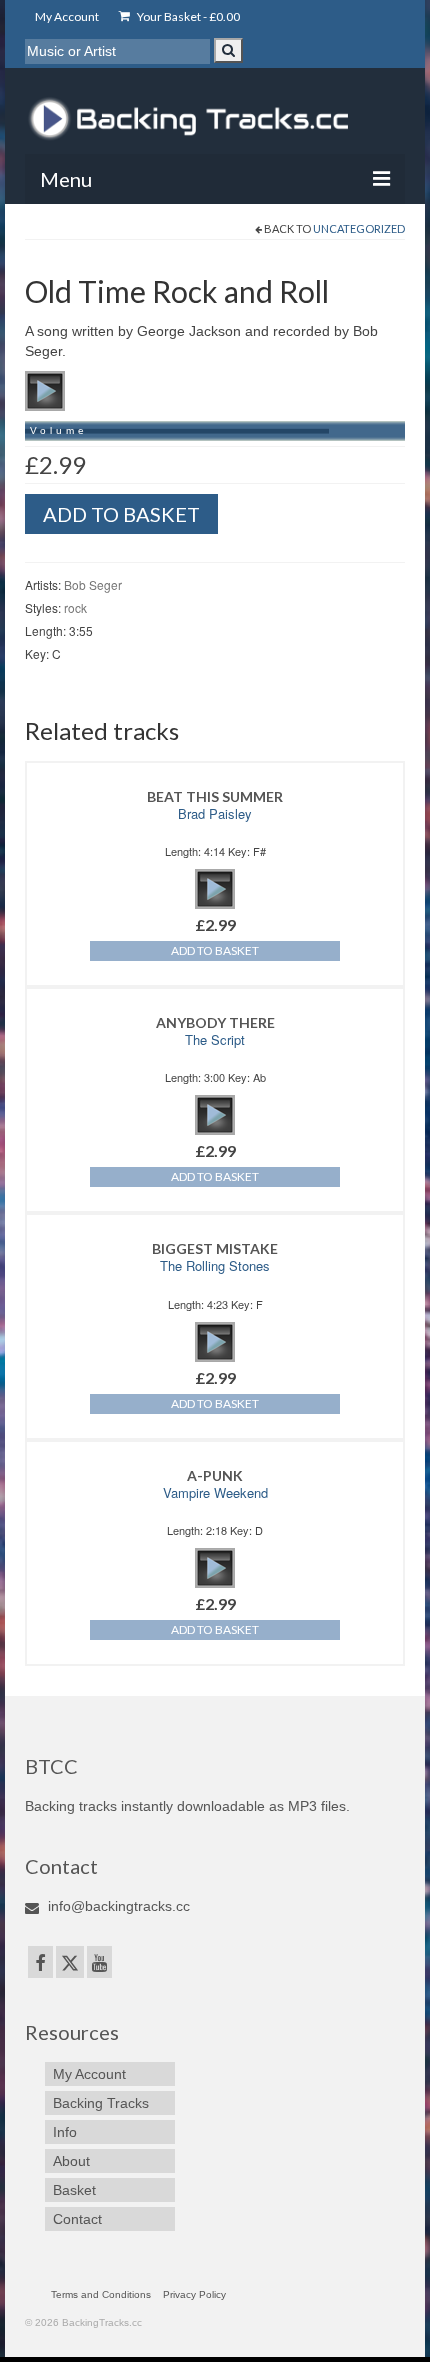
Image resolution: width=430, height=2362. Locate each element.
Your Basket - (187, 16)
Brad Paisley (215, 813)
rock (75, 607)
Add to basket (121, 514)
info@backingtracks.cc (117, 1906)
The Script (215, 1039)
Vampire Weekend (215, 1492)
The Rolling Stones (215, 1265)
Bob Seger (93, 584)
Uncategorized (359, 228)
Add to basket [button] (215, 950)
